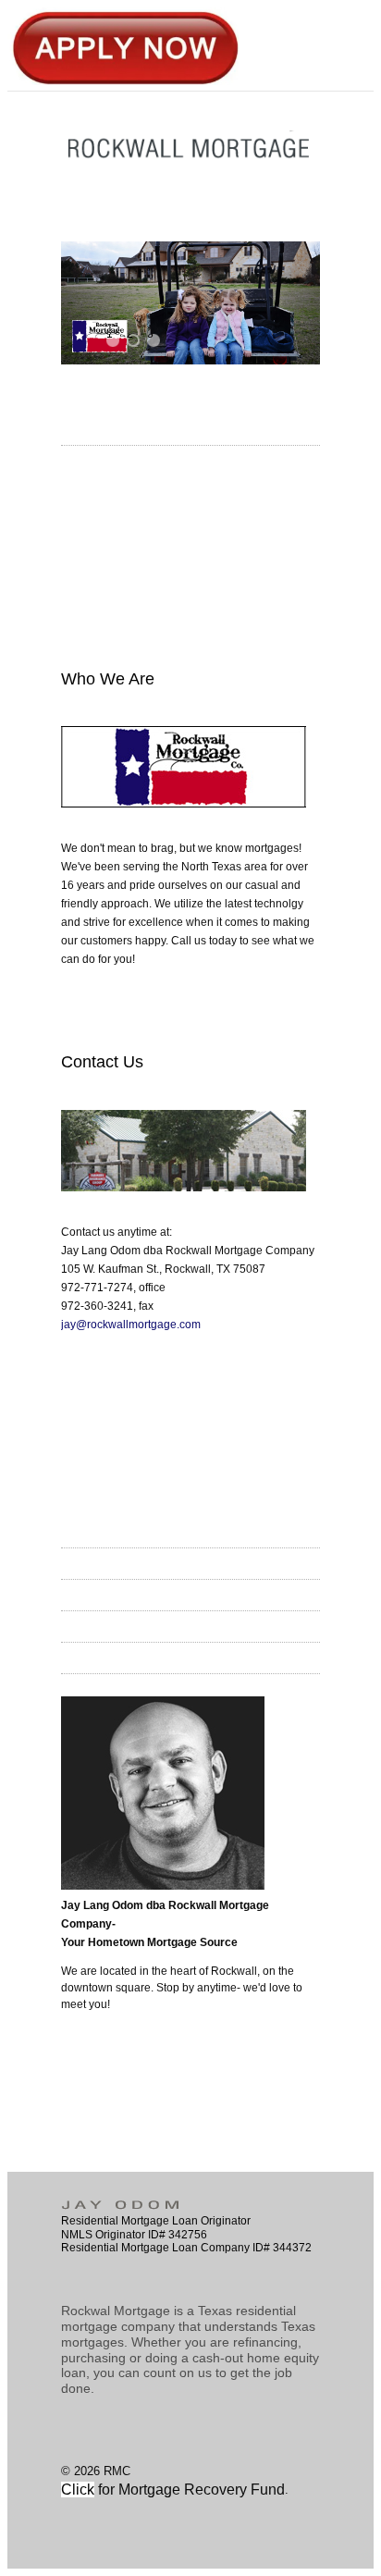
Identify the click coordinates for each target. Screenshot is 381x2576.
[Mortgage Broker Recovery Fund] (96, 2490)
